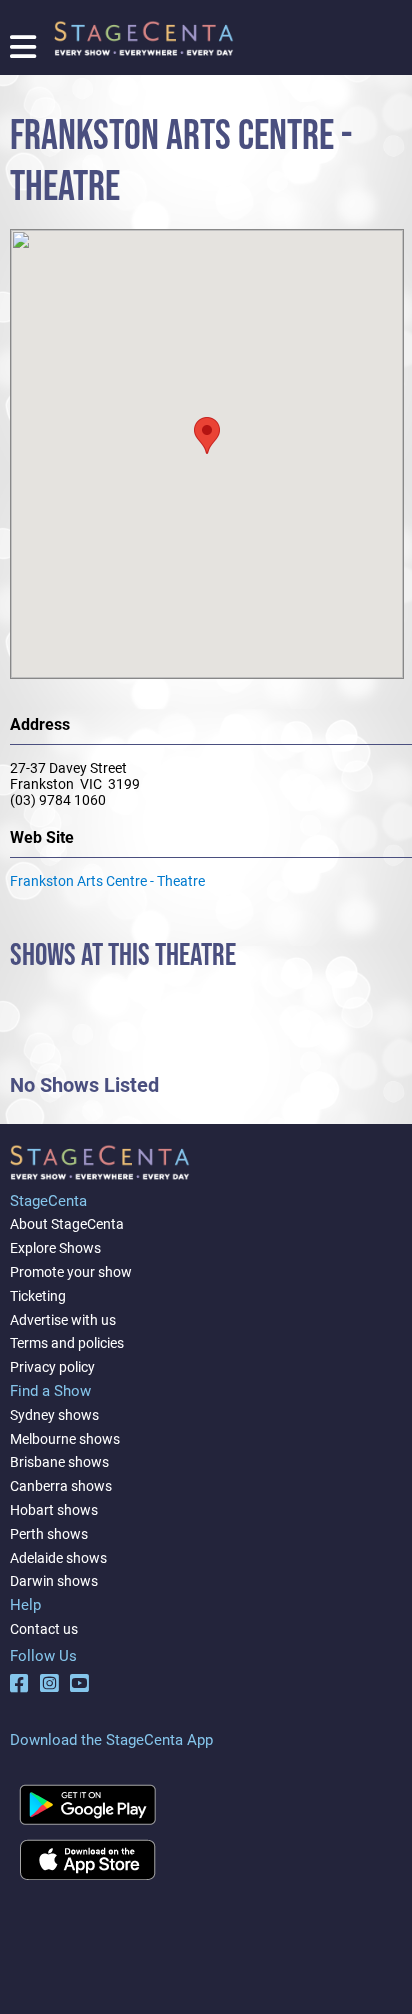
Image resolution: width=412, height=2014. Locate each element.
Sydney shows (54, 1415)
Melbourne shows (65, 1439)
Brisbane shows (59, 1462)
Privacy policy (52, 1367)
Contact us (44, 1629)
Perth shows (49, 1534)
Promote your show (71, 1272)
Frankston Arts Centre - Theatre (107, 881)
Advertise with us (63, 1320)
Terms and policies (67, 1343)
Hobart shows (54, 1510)
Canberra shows (61, 1486)
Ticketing (38, 1296)
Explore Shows (55, 1248)
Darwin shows (54, 1581)
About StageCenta (67, 1224)
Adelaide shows (58, 1558)
